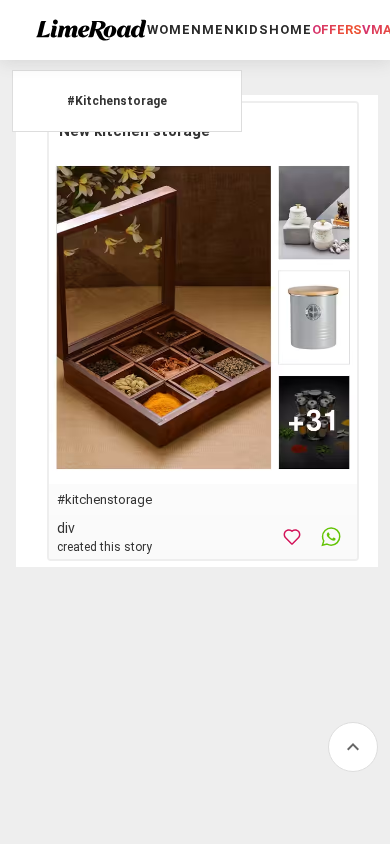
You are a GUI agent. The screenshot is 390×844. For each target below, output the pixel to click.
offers (337, 29)
